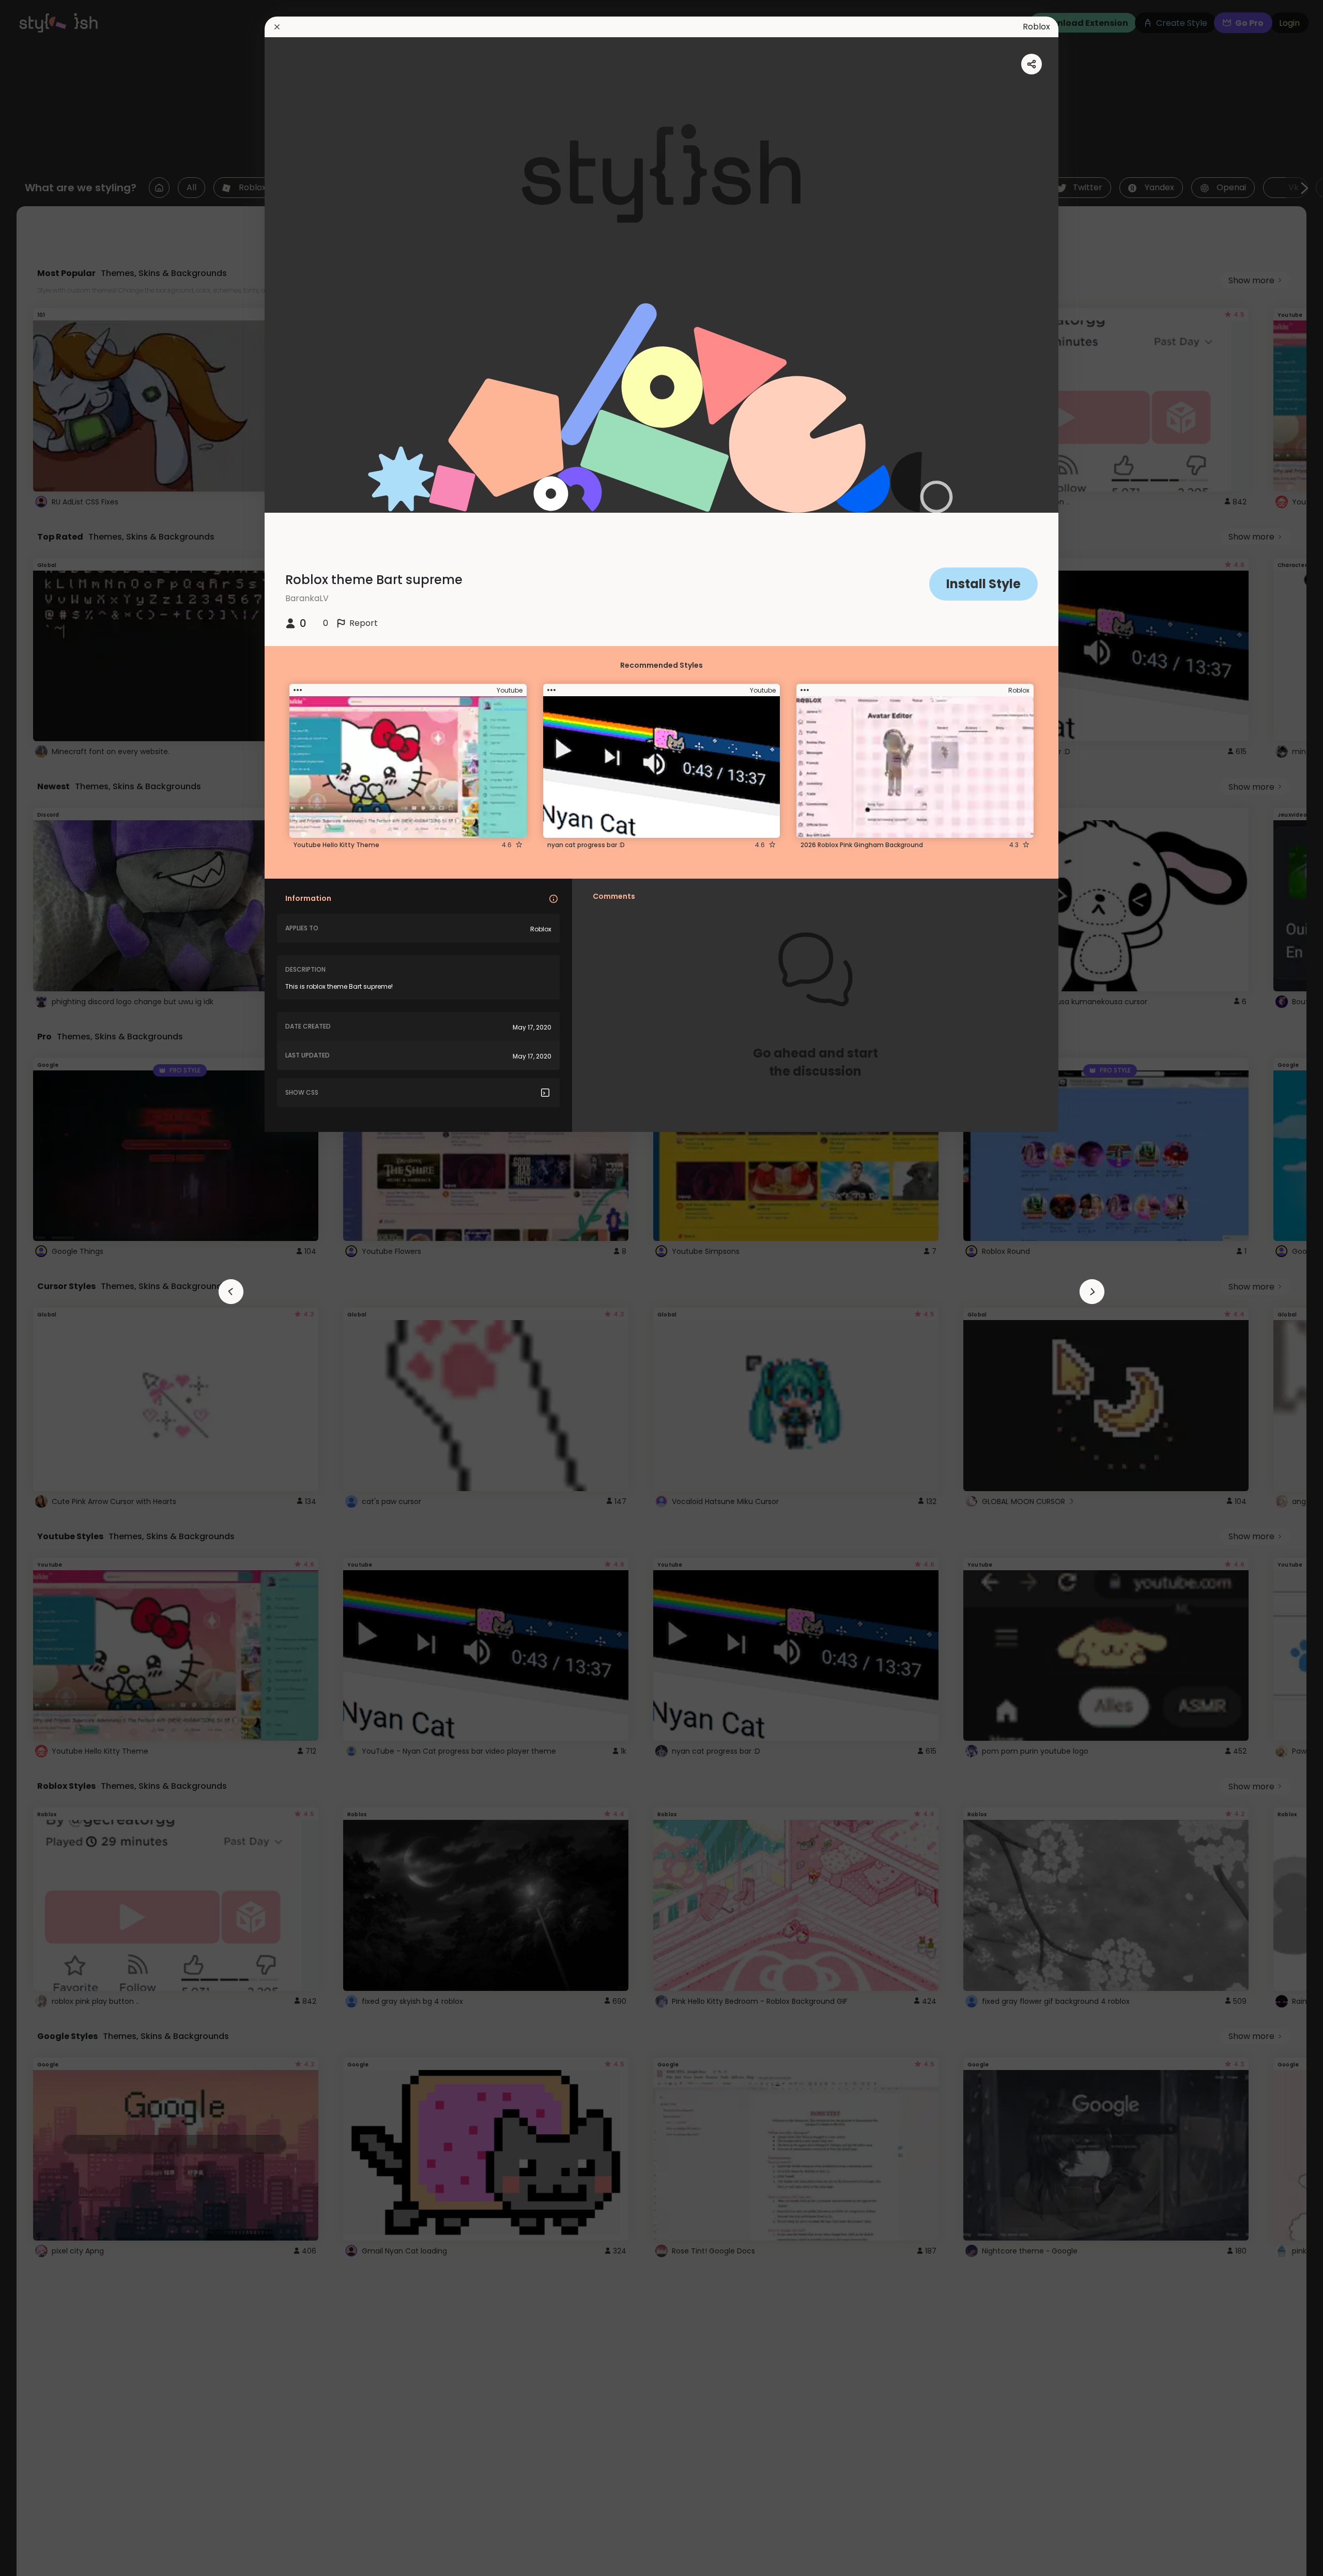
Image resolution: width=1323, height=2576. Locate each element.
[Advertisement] (41, 1288)
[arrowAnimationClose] (231, 1292)
